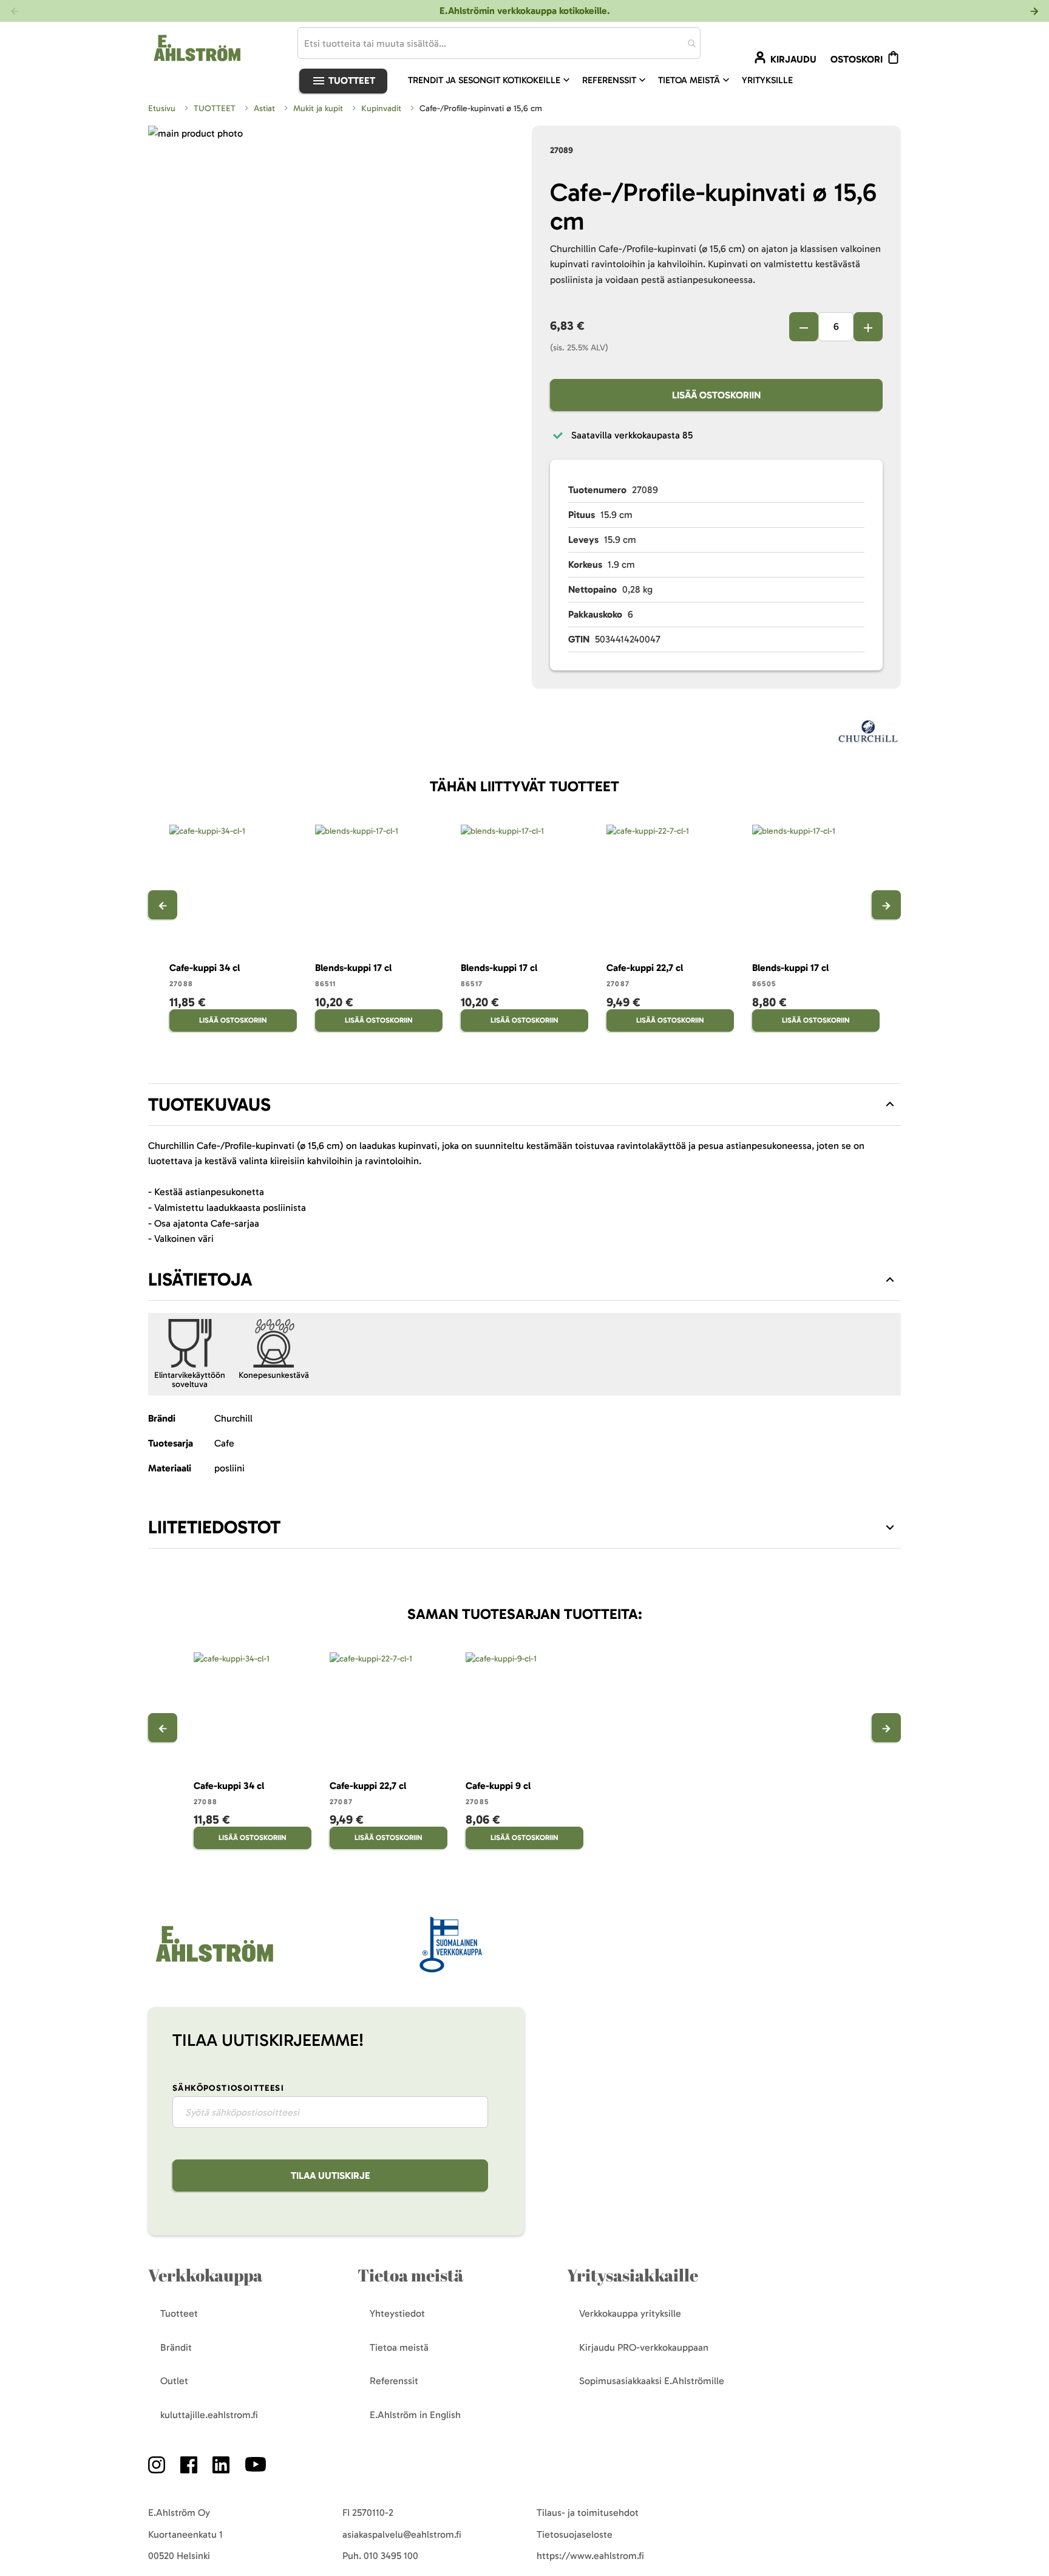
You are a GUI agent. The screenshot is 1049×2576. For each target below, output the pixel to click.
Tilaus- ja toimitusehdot (588, 2513)
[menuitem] (490, 80)
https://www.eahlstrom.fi (590, 2556)
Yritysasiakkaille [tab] (633, 2275)
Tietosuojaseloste (575, 2534)
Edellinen (163, 905)
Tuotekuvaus (209, 1105)
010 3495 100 (391, 2556)
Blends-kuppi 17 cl (353, 968)
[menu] (605, 80)
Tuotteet (351, 80)
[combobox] (499, 43)
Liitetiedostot (214, 1527)
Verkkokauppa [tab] (205, 2275)
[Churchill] (869, 735)
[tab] (524, 1105)
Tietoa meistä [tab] (410, 2275)
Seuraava (886, 905)
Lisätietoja (200, 1279)
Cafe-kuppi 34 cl (205, 968)
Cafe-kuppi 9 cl (498, 1786)
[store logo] (213, 1963)
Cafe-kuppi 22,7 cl (645, 968)
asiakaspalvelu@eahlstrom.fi (402, 2534)
